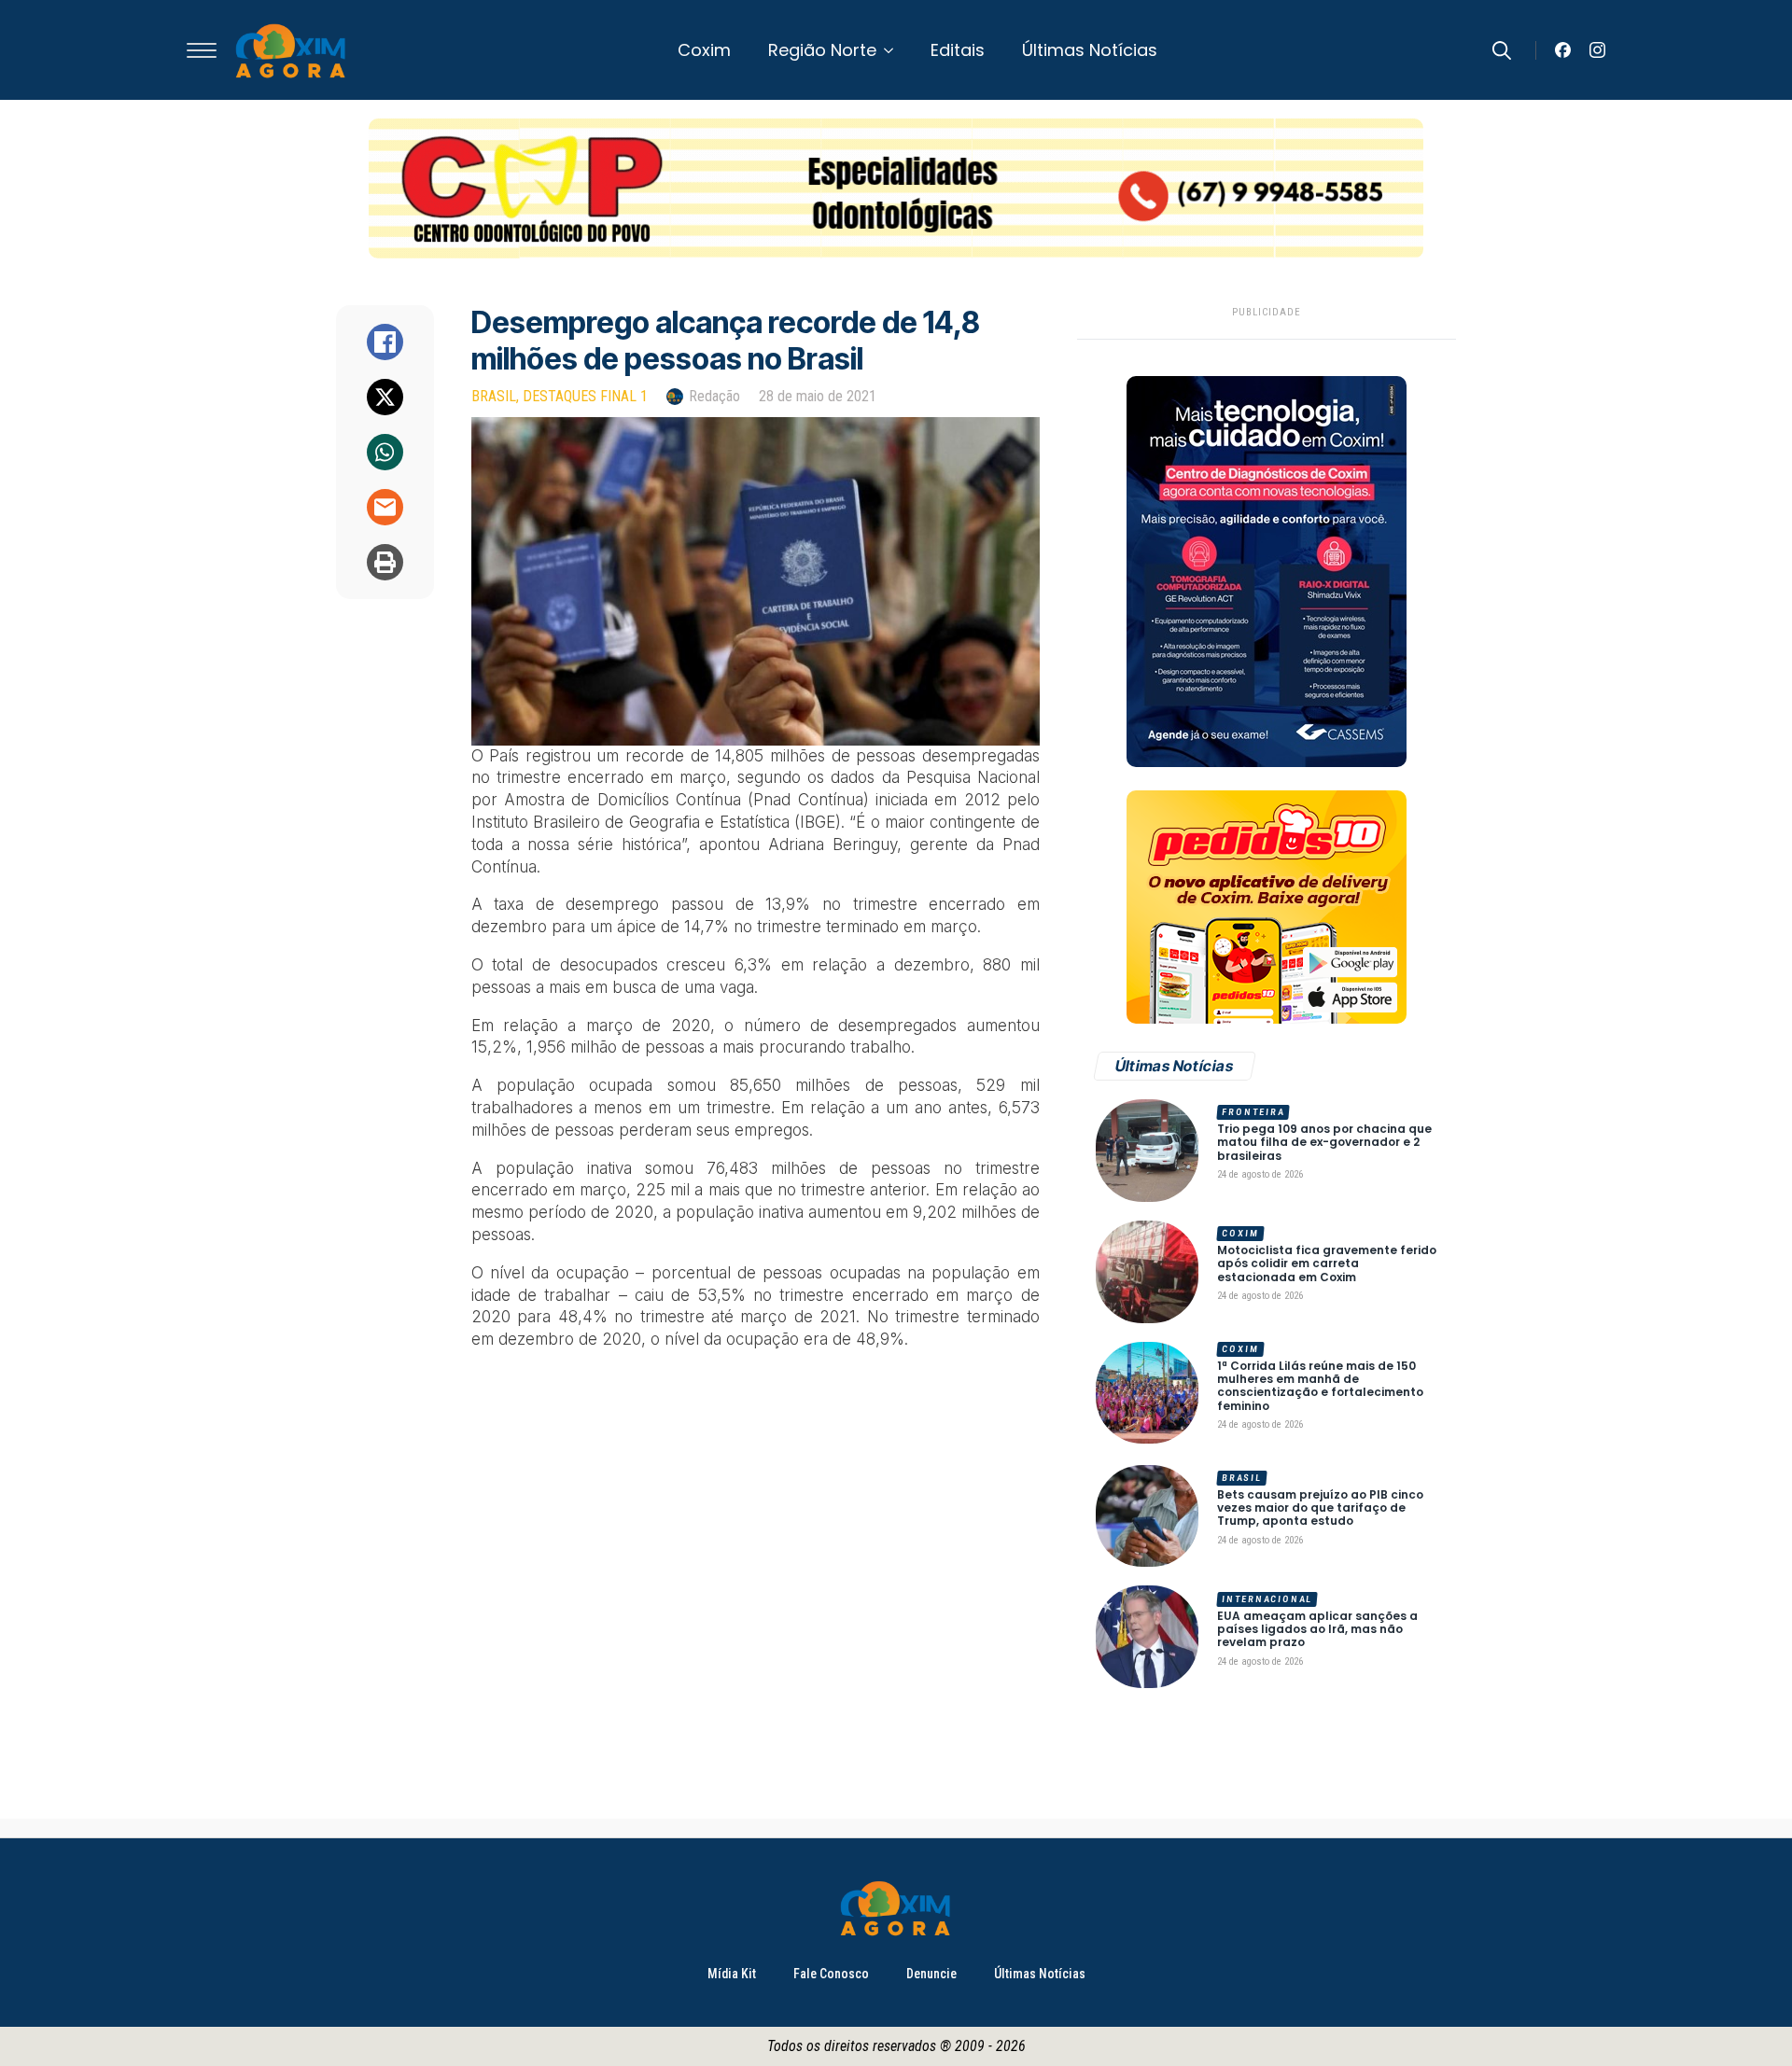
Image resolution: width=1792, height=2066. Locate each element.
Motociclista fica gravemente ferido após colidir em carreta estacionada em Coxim (1327, 1264)
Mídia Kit (732, 1974)
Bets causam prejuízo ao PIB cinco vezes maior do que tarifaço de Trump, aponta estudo (1320, 1508)
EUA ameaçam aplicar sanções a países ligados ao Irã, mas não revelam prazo (1317, 1630)
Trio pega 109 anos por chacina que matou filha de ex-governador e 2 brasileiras (1324, 1143)
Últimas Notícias (1090, 50)
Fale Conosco (831, 1974)
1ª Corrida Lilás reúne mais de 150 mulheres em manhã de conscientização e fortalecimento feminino (1320, 1387)
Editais (958, 50)
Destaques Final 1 (585, 396)
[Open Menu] (202, 50)
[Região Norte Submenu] (894, 50)
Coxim (704, 50)
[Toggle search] (1502, 50)
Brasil (494, 396)
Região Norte (822, 50)
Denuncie (931, 1974)
